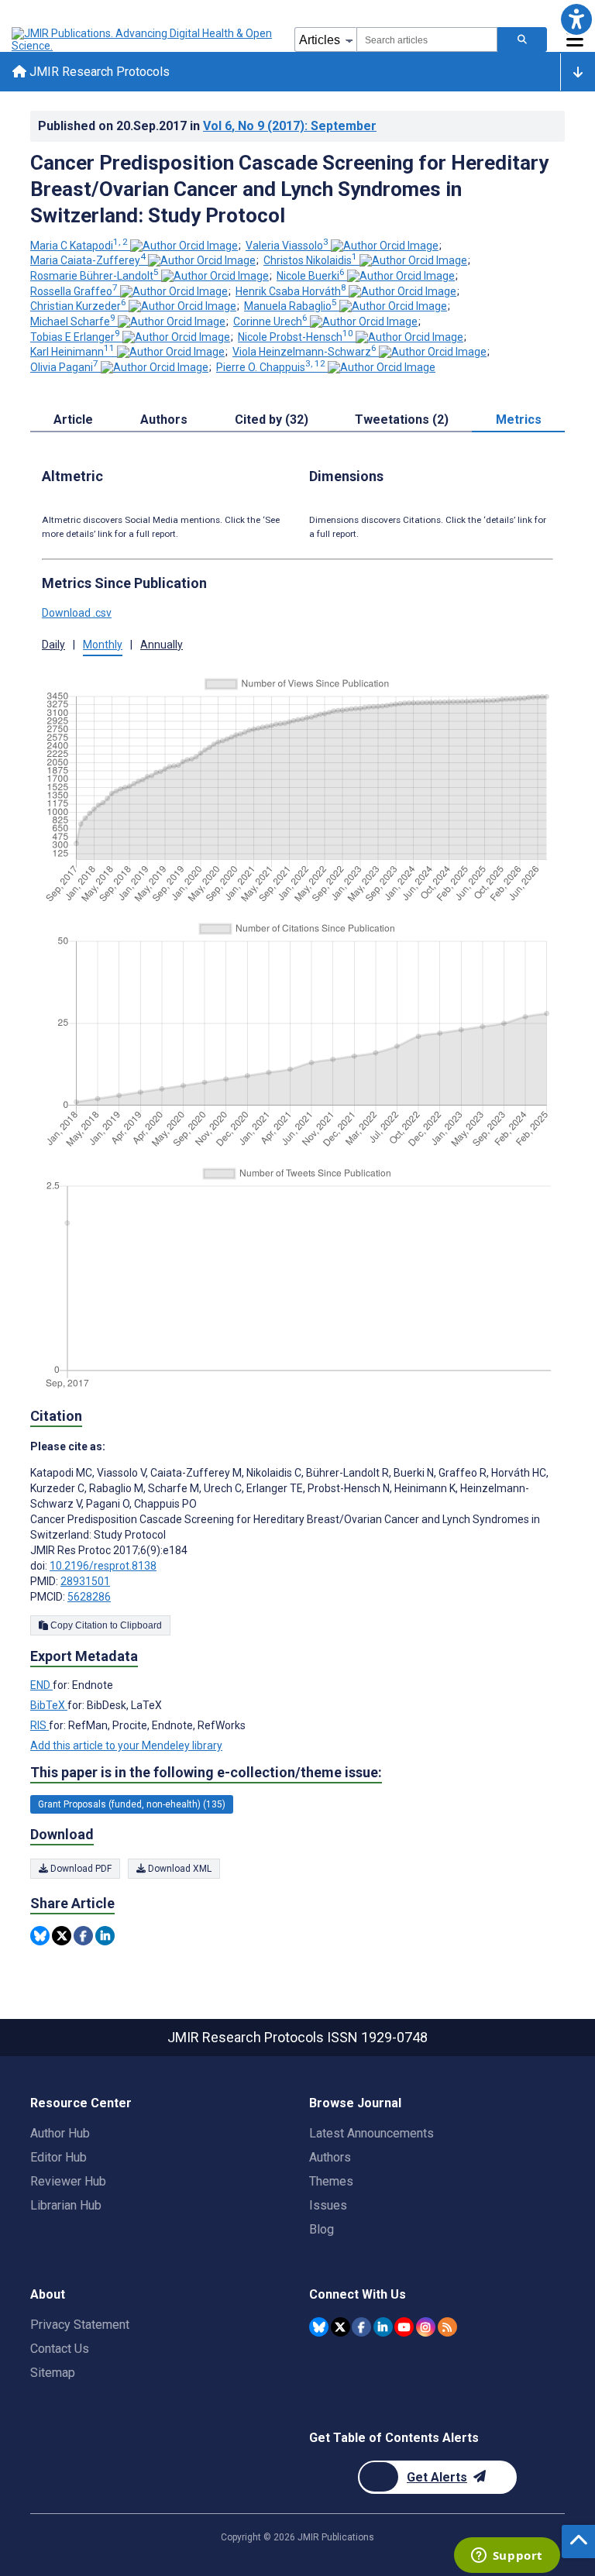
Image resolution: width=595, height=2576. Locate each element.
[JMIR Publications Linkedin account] (383, 2327)
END (41, 1685)
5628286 (89, 1597)
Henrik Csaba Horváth (291, 291)
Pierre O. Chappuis (271, 367)
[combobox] (427, 40)
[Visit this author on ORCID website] (184, 246)
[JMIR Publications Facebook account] (361, 2327)
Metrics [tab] (519, 420)
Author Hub (60, 2133)
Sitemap (53, 2373)
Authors (330, 2157)
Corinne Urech (270, 322)
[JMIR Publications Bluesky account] (319, 2327)
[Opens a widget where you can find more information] (507, 2557)
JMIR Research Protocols (98, 72)
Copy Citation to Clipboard (105, 1625)
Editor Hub (58, 2157)
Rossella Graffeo (74, 291)
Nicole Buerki (311, 276)
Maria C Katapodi (79, 246)
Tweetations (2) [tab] (402, 420)
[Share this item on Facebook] (83, 1936)
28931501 (85, 1581)
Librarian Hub (66, 2205)
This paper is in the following (206, 1772)
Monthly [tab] (103, 645)
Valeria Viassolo (287, 246)
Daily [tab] (53, 645)
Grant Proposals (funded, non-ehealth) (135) (132, 1804)
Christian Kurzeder (78, 306)
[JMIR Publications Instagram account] (426, 2327)
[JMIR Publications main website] (143, 40)
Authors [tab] (164, 420)
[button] (576, 19)
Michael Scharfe (73, 322)
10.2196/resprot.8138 (103, 1566)
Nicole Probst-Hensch (296, 337)
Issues (328, 2205)
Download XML (179, 1869)
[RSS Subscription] (447, 2327)
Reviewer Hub (68, 2181)
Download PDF (80, 1869)
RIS (40, 1725)
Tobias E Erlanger (75, 337)
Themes (331, 2181)
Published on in (207, 126)
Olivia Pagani (64, 367)
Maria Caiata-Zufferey (88, 260)
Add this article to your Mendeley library (126, 1745)
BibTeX (49, 1705)
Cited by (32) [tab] (272, 420)
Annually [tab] (162, 645)
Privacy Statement (80, 2325)
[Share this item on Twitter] (62, 1936)
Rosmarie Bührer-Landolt (95, 276)
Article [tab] (73, 420)
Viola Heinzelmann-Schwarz (304, 352)
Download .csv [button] (77, 613)
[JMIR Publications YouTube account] (404, 2327)
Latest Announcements (371, 2133)
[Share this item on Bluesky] (40, 1936)
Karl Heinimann (72, 352)
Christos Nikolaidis (310, 260)
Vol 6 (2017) (290, 126)
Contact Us (60, 2349)
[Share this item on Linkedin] (105, 1936)
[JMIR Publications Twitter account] (340, 2327)
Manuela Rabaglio (291, 306)
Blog (322, 2229)
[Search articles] (522, 40)
